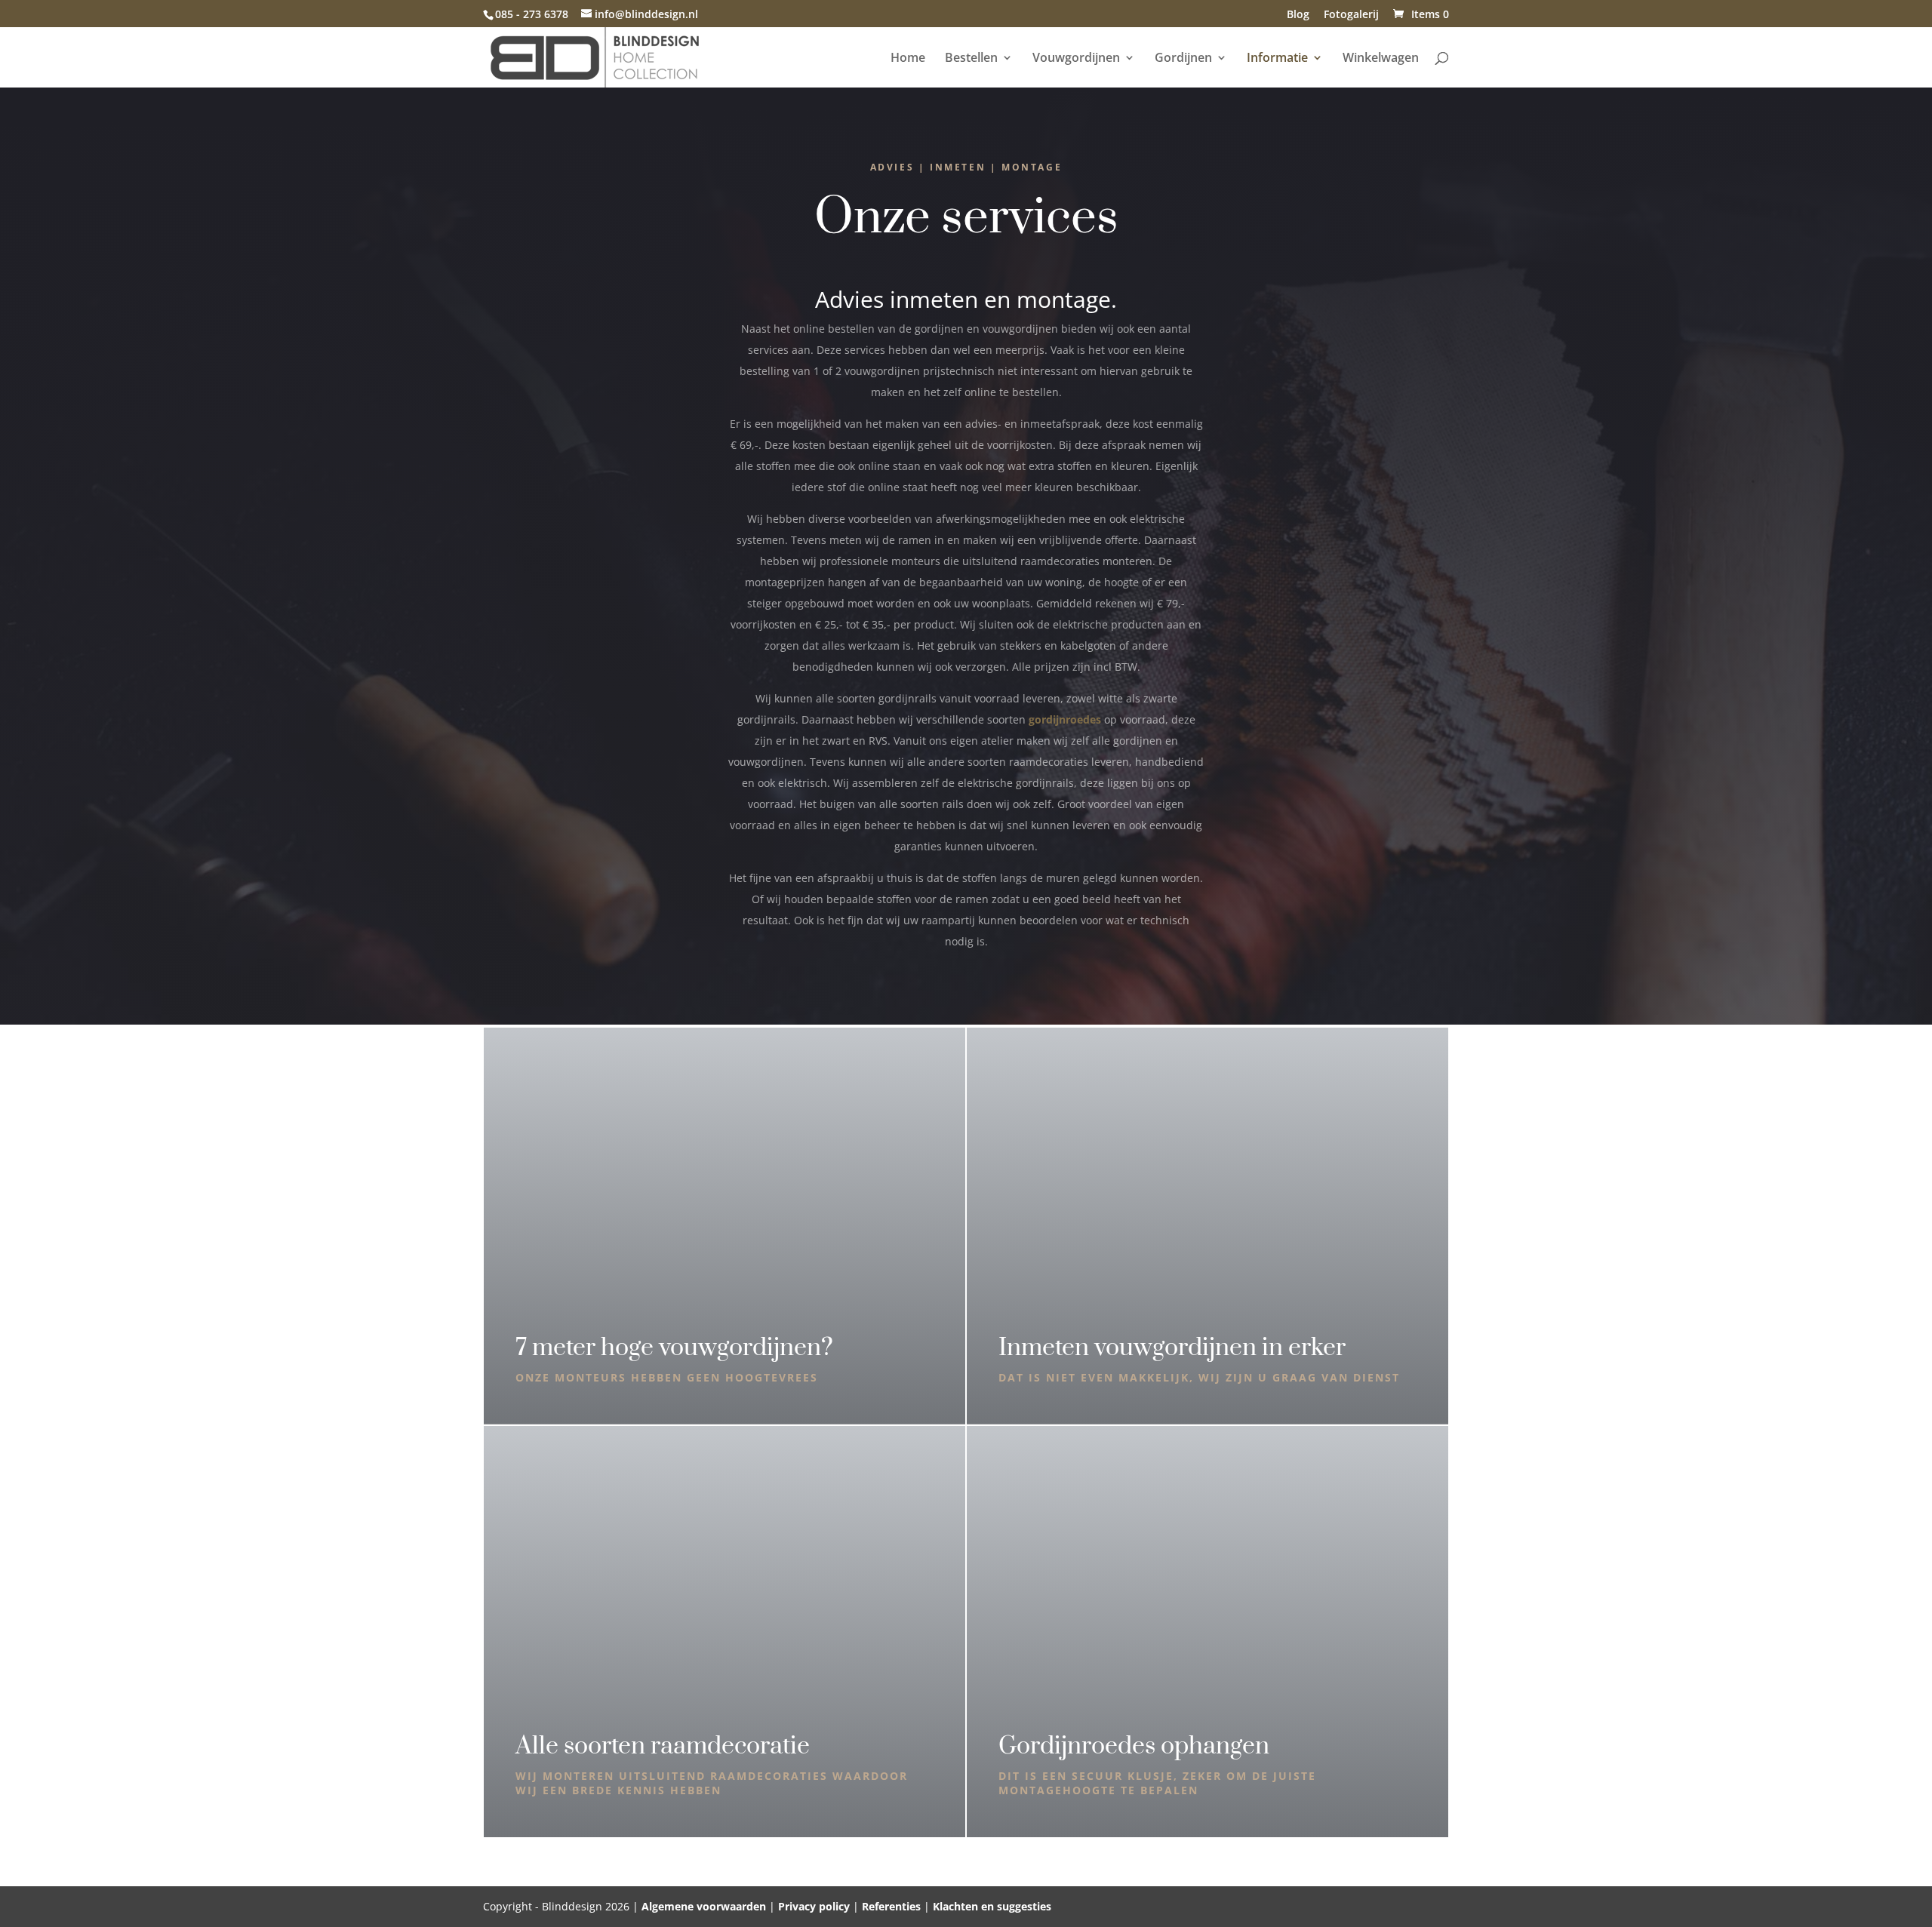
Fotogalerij (1351, 15)
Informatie (1277, 59)
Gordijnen (1183, 59)
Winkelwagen (1381, 59)
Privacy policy (814, 1906)
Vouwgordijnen (1076, 59)
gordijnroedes (1065, 719)
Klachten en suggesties (992, 1906)
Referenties (891, 1906)
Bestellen (971, 59)
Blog (1298, 15)
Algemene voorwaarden (704, 1906)
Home (908, 59)
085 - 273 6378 (532, 14)
